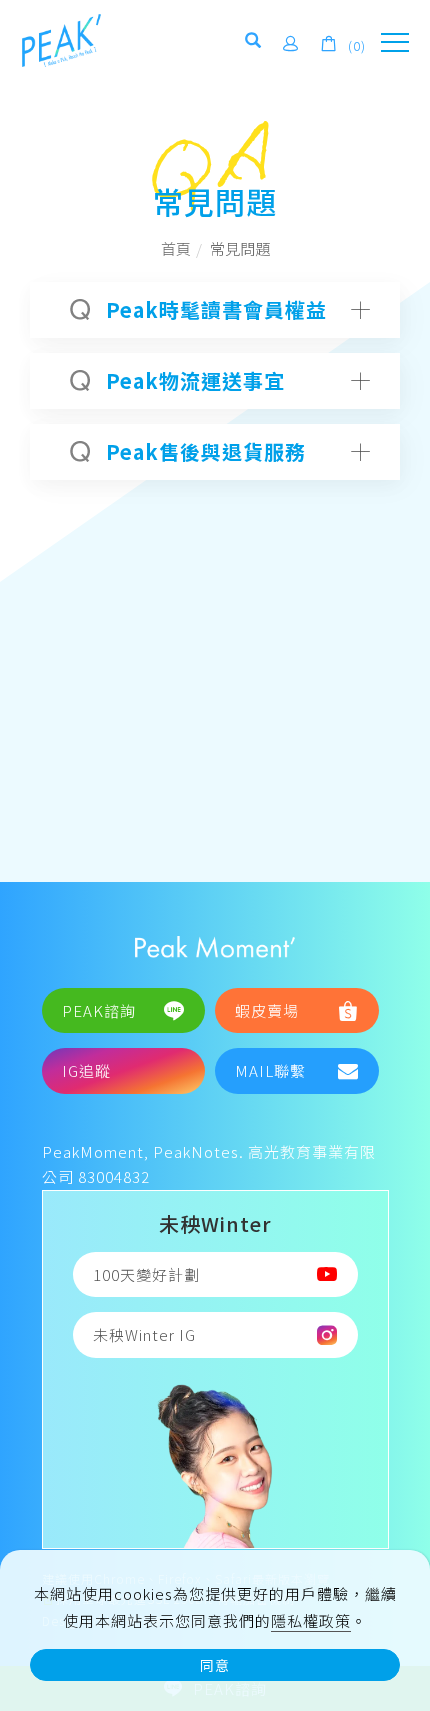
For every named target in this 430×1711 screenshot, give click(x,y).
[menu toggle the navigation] (395, 43)
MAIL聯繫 (270, 1070)
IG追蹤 (86, 1070)
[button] (253, 44)
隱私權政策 (311, 1620)
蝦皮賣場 (267, 1010)
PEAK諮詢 (99, 1010)
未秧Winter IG (144, 1334)
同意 (215, 1665)
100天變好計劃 (146, 1274)
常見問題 (240, 248)
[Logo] (62, 38)
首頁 (176, 248)
